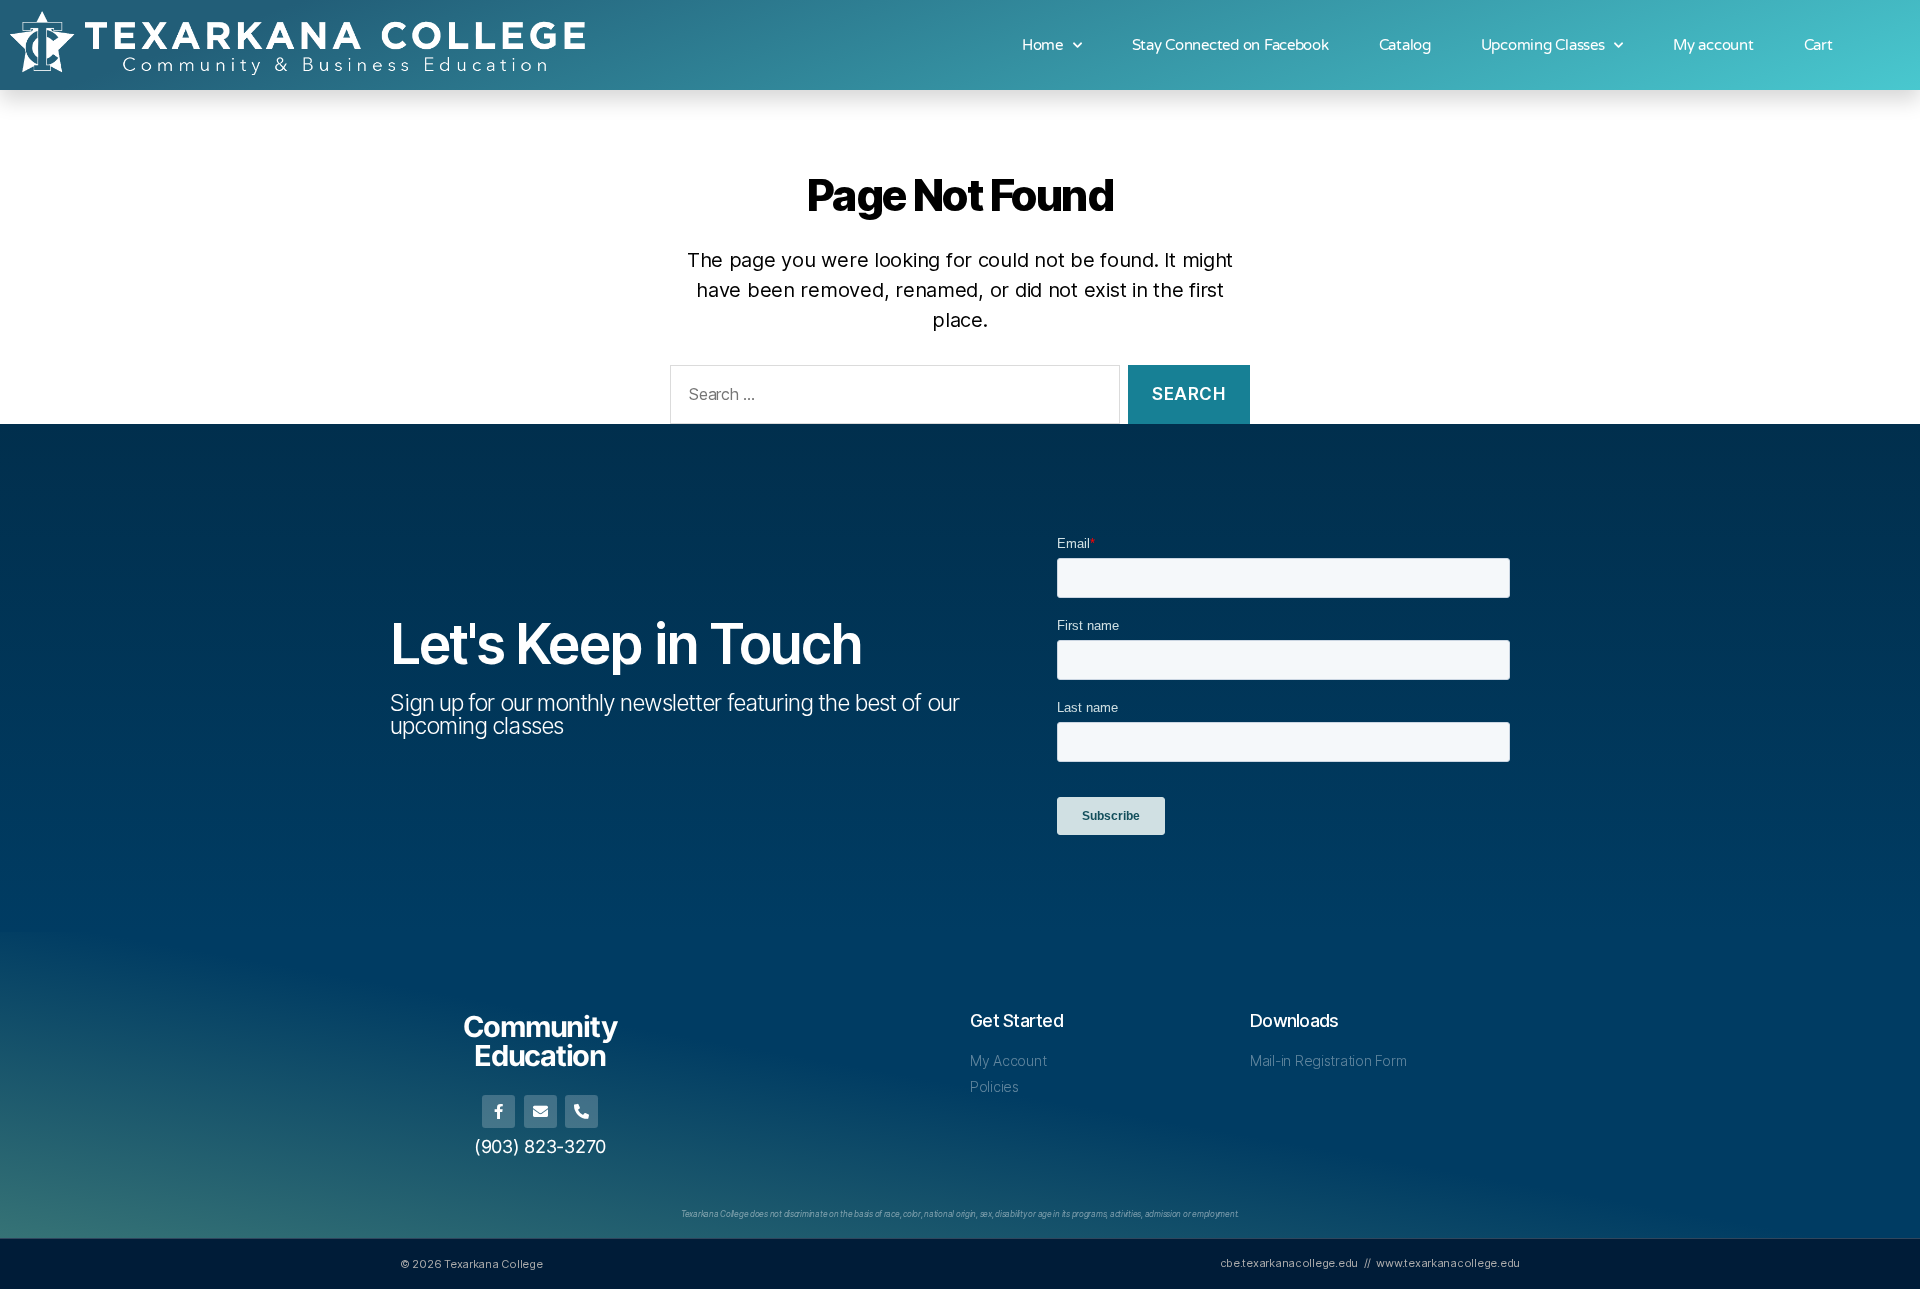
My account (1713, 45)
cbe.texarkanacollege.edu (1289, 1263)
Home (1042, 45)
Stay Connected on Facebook (1230, 45)
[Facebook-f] (498, 1111)
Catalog (1405, 45)
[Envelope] (540, 1111)
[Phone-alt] (581, 1111)
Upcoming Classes (1543, 45)
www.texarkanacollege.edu (1448, 1263)
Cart (1818, 45)
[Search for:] (891, 398)
